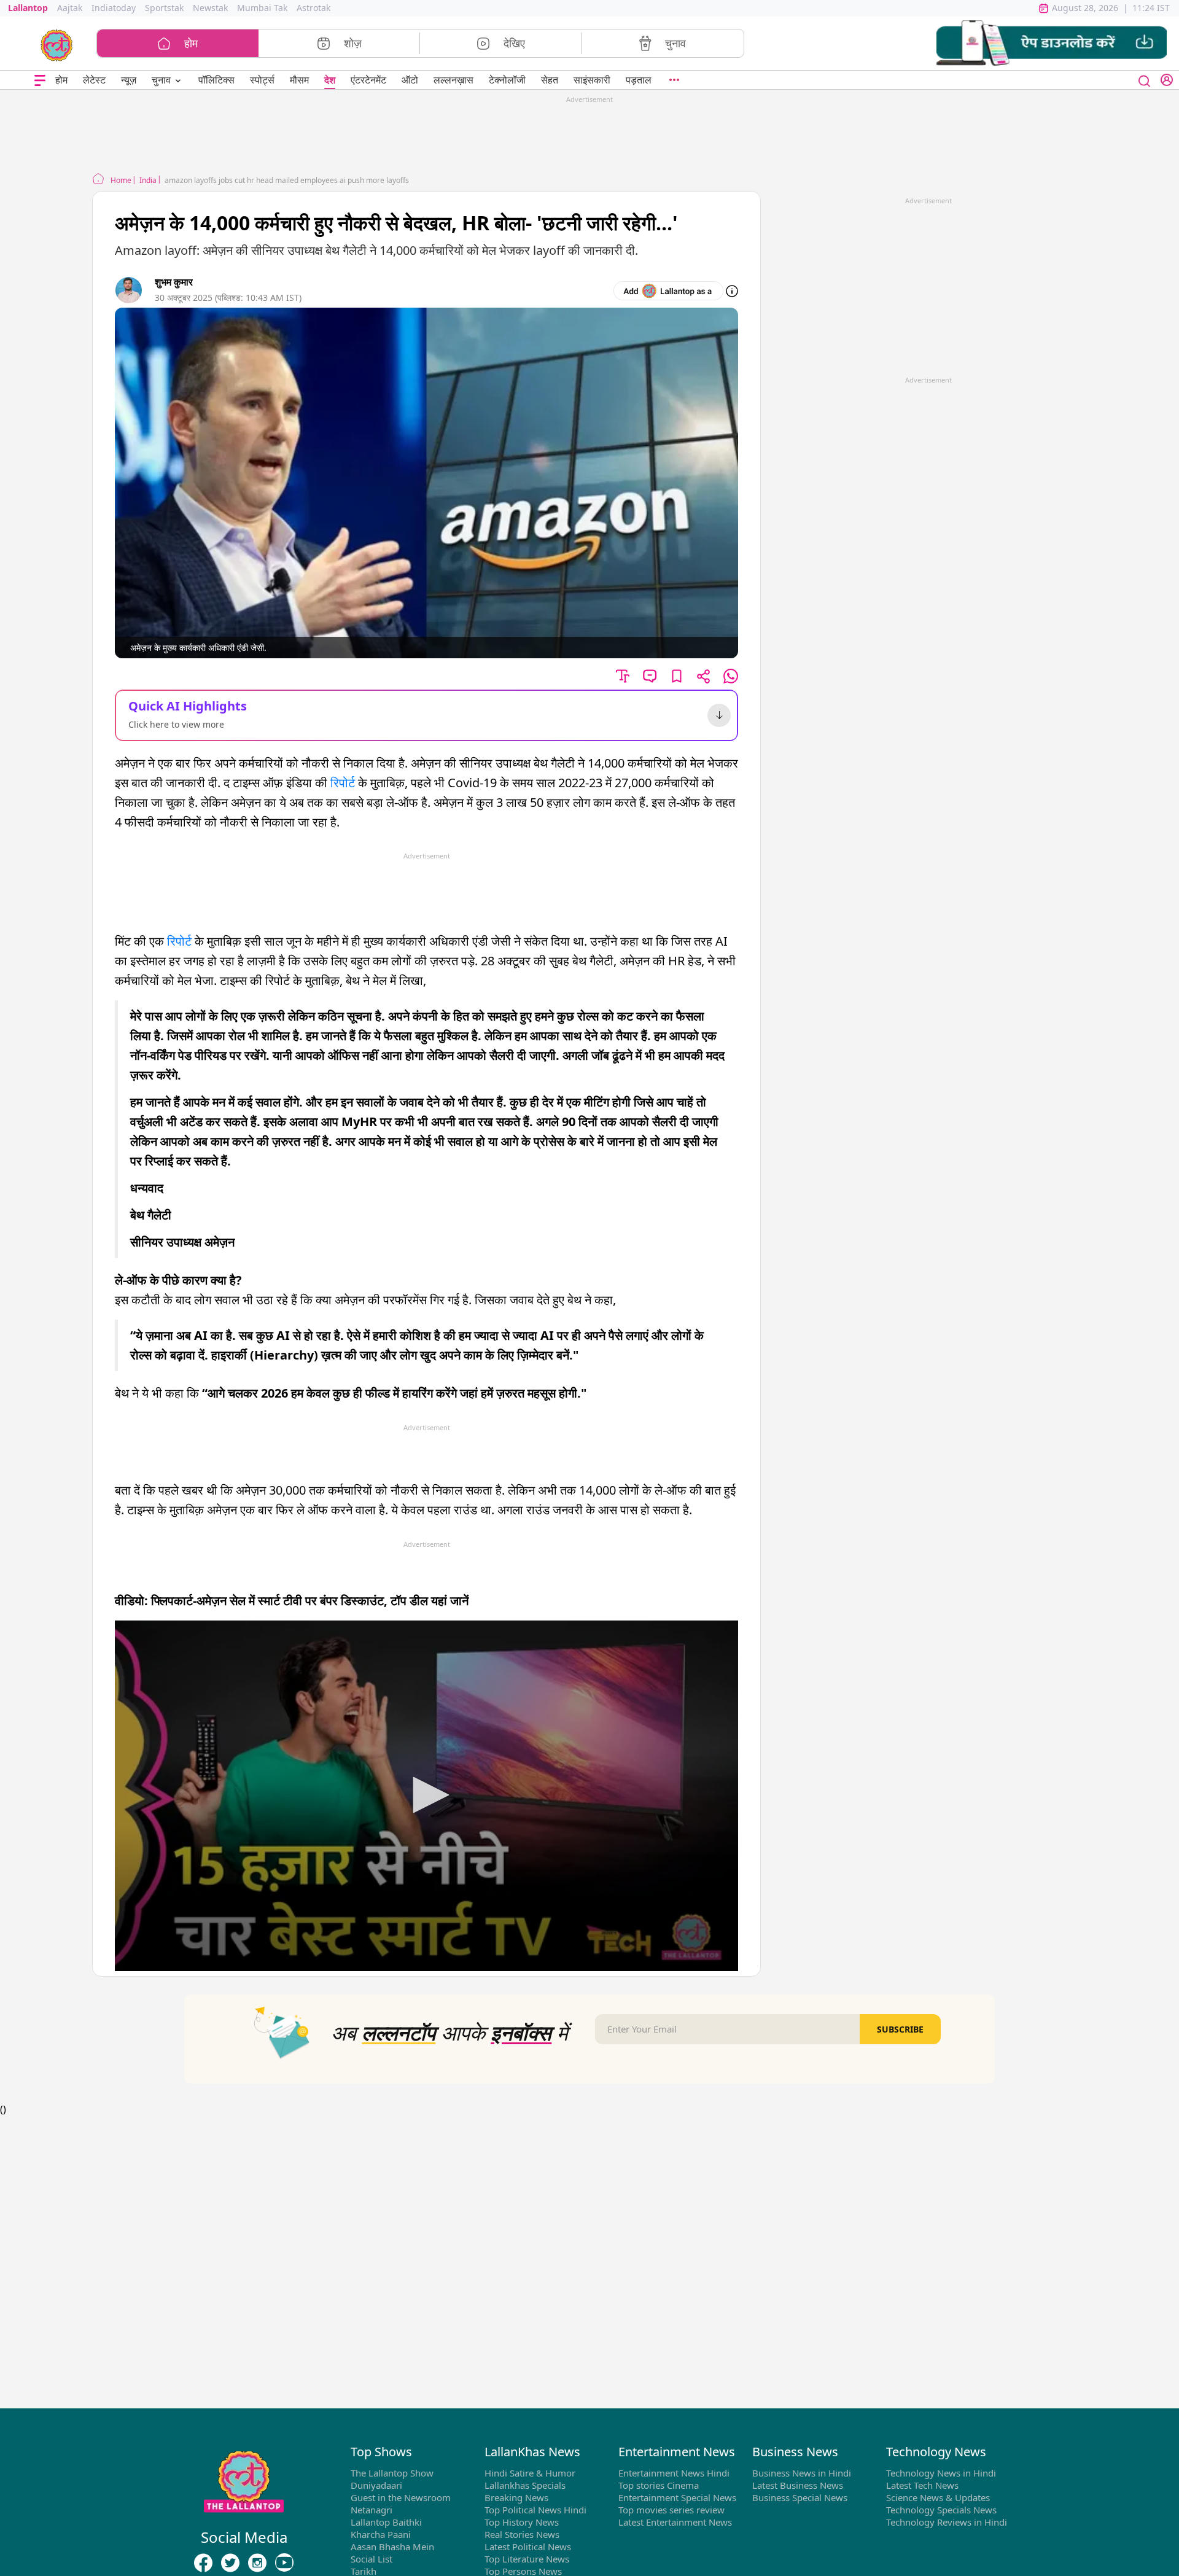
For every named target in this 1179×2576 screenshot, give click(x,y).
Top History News (522, 2522)
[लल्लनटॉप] (57, 44)
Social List (372, 2559)
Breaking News (516, 2497)
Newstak (210, 8)
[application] (426, 1796)
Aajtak (70, 8)
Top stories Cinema (659, 2485)
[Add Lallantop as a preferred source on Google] (668, 291)
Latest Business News (798, 2485)
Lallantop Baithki (386, 2522)
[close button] (1145, 80)
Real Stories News (522, 2534)
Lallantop (28, 8)
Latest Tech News (922, 2485)
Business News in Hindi (802, 2473)
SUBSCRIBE (900, 2029)
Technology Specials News (941, 2510)
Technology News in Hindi (941, 2473)
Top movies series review (671, 2510)
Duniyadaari (376, 2485)
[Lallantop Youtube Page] (284, 2562)
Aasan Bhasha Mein (392, 2547)
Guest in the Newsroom (401, 2497)
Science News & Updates (938, 2497)
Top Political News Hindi (535, 2510)
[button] (1052, 43)
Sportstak (164, 8)
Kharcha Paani (381, 2534)
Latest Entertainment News (675, 2522)
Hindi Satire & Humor (530, 2473)
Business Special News (800, 2497)
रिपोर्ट (343, 783)
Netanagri (372, 2510)
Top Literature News (527, 2559)
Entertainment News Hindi (674, 2473)
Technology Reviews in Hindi (947, 2522)
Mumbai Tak (262, 8)
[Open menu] (40, 80)
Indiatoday (114, 8)
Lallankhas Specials (525, 2485)
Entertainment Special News (677, 2497)
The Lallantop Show (392, 2473)
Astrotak (313, 8)
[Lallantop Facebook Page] (203, 2562)
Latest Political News (528, 2547)
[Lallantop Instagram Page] (257, 2562)
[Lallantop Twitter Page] (230, 2562)
